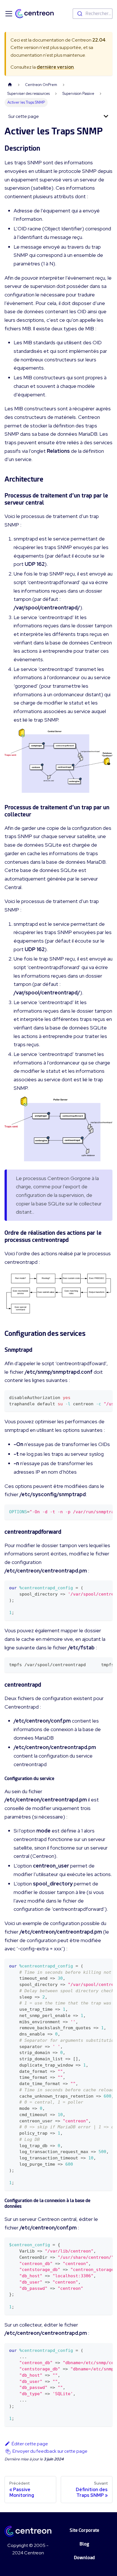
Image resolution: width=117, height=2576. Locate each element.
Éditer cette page (30, 2444)
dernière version (55, 67)
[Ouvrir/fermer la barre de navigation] (9, 14)
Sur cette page (24, 116)
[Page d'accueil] (10, 85)
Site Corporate (84, 2530)
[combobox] (93, 14)
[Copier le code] (105, 1397)
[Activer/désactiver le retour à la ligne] (95, 1397)
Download (84, 2558)
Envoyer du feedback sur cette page (50, 2451)
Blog (84, 2544)
